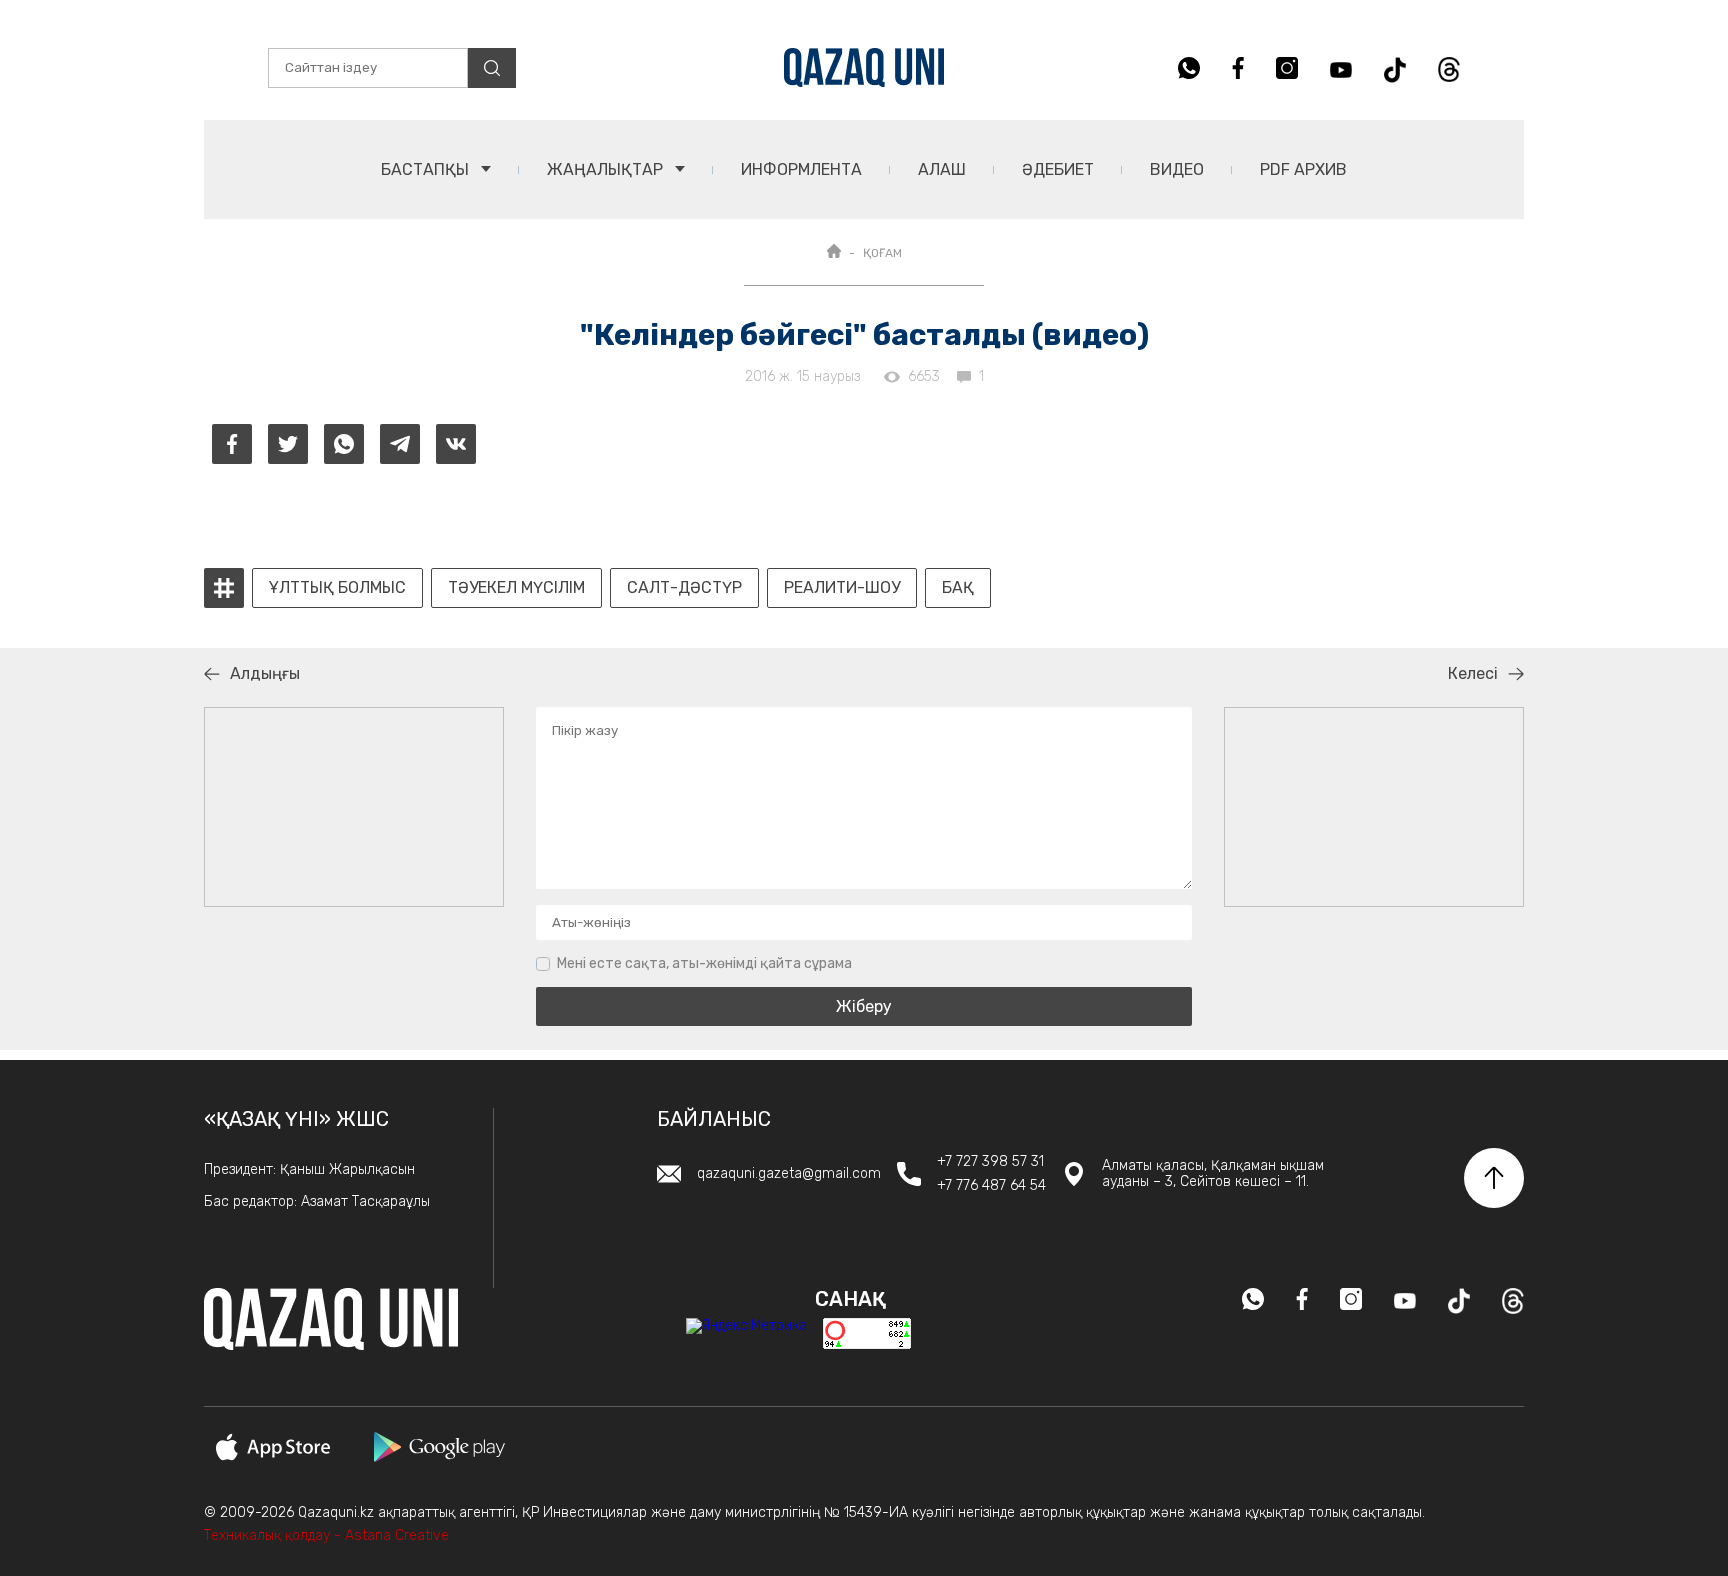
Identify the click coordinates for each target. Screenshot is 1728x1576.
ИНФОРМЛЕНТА (801, 169)
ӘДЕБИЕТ (1058, 169)
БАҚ (958, 588)
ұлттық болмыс (337, 588)
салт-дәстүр (684, 588)
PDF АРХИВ (1303, 169)
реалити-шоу (842, 588)
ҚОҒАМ (882, 253)
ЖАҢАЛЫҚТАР (607, 169)
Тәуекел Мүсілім (516, 588)
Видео (1177, 169)
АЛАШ (942, 169)
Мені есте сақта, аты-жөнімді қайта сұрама (704, 963)
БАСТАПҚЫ (427, 169)
